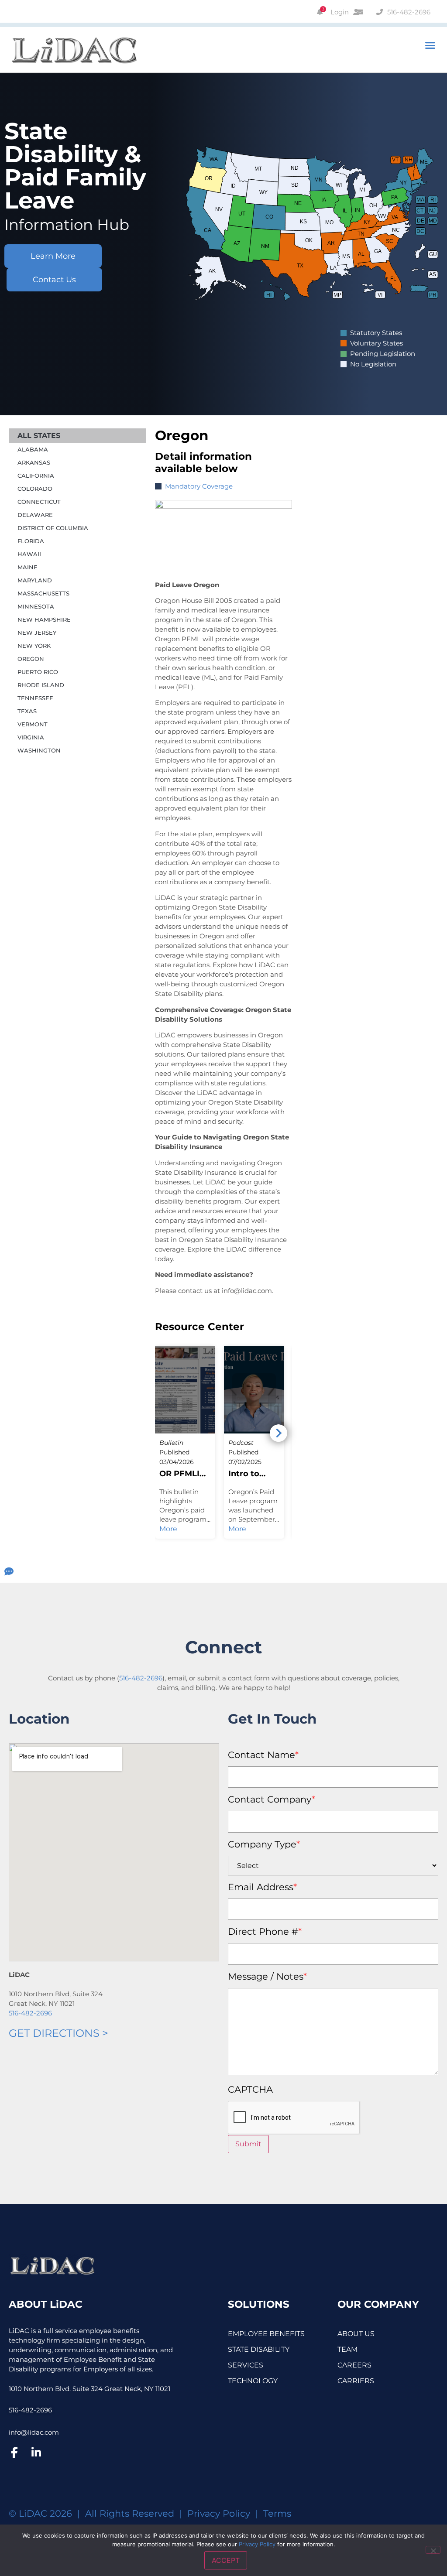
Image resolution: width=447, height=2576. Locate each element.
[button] (430, 45)
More (168, 1529)
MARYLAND (35, 580)
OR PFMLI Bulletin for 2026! (182, 1474)
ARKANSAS (34, 462)
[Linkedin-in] (36, 2453)
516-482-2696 (141, 1678)
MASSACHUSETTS (43, 593)
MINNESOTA (36, 606)
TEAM (347, 2349)
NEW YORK (34, 646)
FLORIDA (31, 541)
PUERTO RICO (38, 672)
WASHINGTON (39, 750)
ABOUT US (356, 2334)
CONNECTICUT (39, 502)
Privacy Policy (219, 2513)
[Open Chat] (9, 1572)
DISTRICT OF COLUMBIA (53, 528)
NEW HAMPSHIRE (44, 619)
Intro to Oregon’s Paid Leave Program (250, 1474)
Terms (277, 2513)
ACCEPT (226, 2560)
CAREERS (354, 2365)
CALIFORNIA (36, 476)
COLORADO (35, 489)
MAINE (28, 567)
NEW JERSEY (37, 633)
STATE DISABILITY (259, 2349)
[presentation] (294, 2118)
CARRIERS (356, 2381)
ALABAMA (33, 449)
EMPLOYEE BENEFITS (266, 2334)
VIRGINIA (31, 737)
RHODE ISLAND (41, 685)
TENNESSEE (35, 698)
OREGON (31, 659)
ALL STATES (39, 436)
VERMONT (33, 724)
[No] (433, 2550)
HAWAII (29, 554)
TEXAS (27, 711)
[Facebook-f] (14, 2453)
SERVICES (246, 2365)
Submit (248, 2144)
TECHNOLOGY (253, 2381)
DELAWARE (35, 515)
